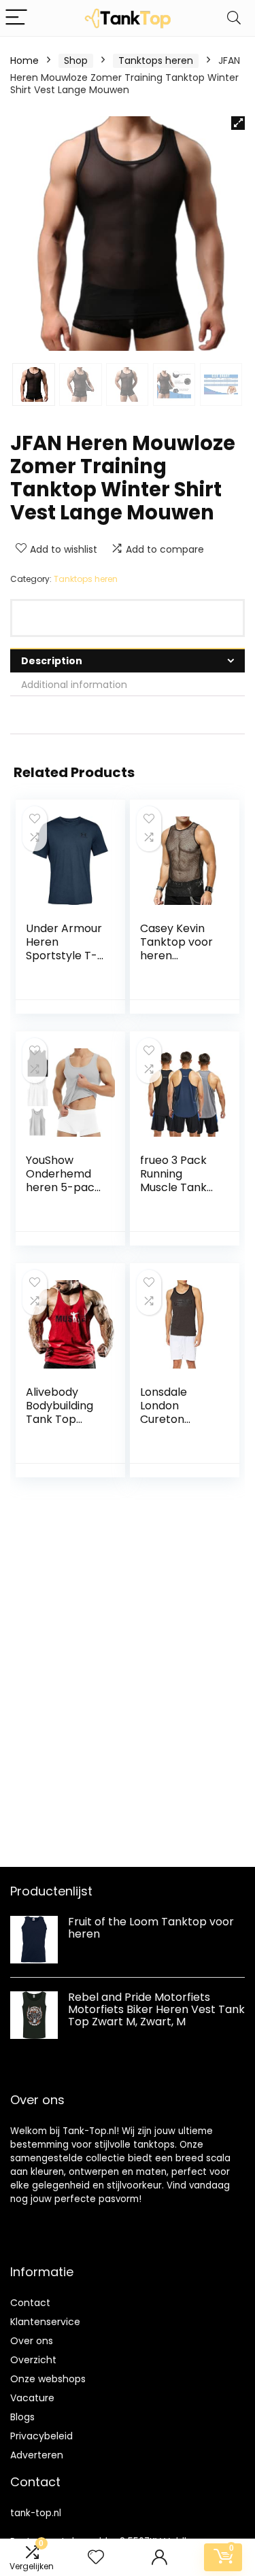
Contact (30, 2303)
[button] (238, 123)
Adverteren (37, 2455)
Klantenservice (45, 2322)
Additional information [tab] (74, 685)
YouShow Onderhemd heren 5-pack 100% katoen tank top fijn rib (63, 1194)
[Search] (234, 18)
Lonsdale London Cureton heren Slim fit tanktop (175, 1419)
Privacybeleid (41, 2436)
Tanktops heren (156, 61)
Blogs (22, 2417)
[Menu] (16, 18)
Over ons (32, 2341)
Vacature (32, 2398)
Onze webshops (48, 2379)
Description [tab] (52, 661)
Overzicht (33, 2360)
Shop (76, 61)
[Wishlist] (96, 2557)
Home (24, 61)
